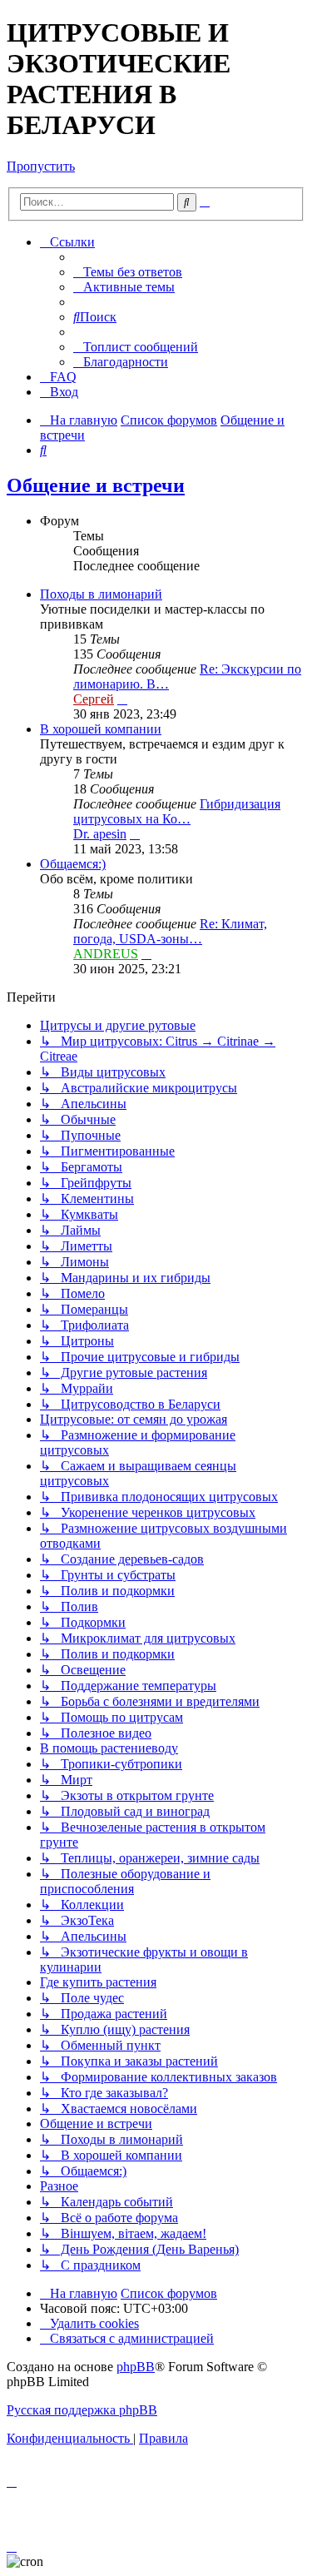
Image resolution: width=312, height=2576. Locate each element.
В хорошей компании (101, 729)
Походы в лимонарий (101, 594)
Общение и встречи (96, 485)
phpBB (136, 2367)
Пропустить (41, 166)
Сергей (94, 699)
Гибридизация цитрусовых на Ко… (177, 811)
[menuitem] (128, 272)
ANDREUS (106, 954)
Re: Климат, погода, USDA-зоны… (170, 931)
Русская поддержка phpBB (82, 2410)
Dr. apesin (100, 834)
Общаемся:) (73, 864)
